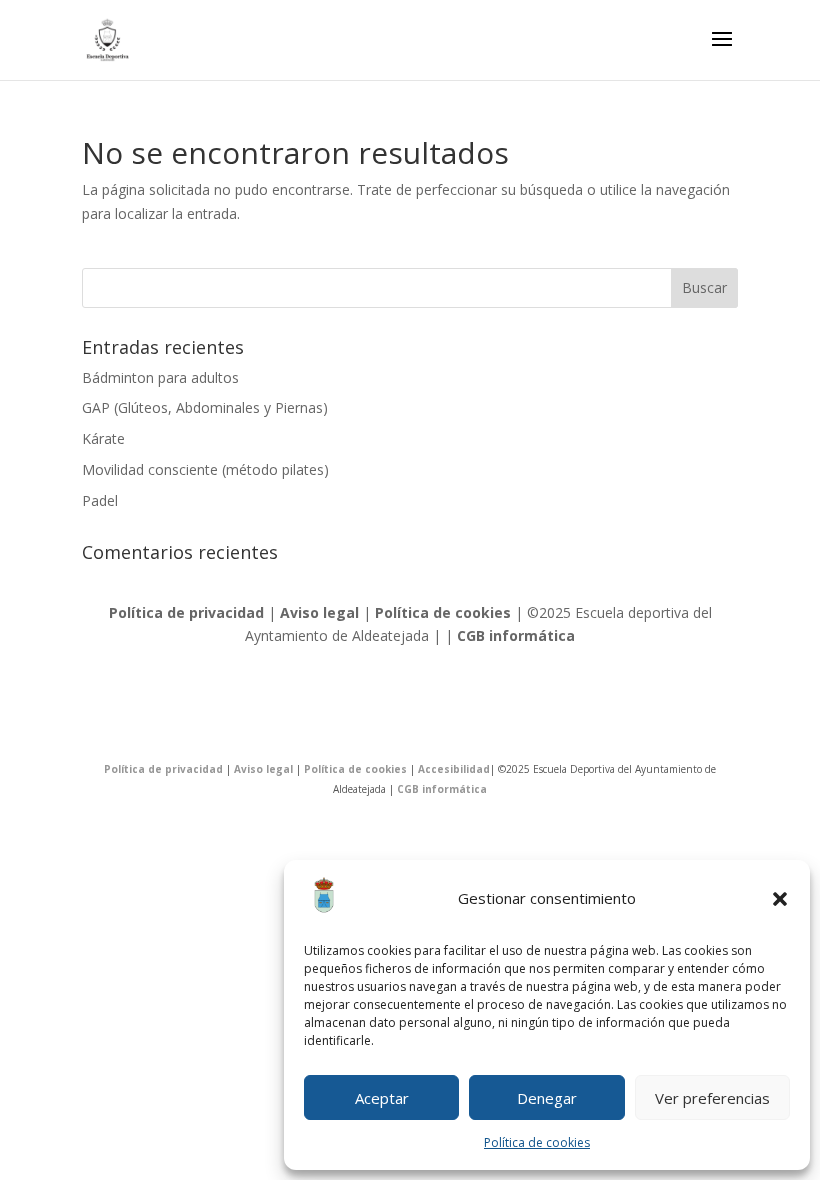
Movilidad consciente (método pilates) (205, 469)
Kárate (103, 438)
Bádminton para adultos (160, 377)
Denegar (547, 1098)
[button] (780, 899)
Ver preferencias (712, 1098)
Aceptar (382, 1098)
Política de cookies (537, 1142)
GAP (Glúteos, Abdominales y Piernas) (205, 407)
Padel (100, 500)
